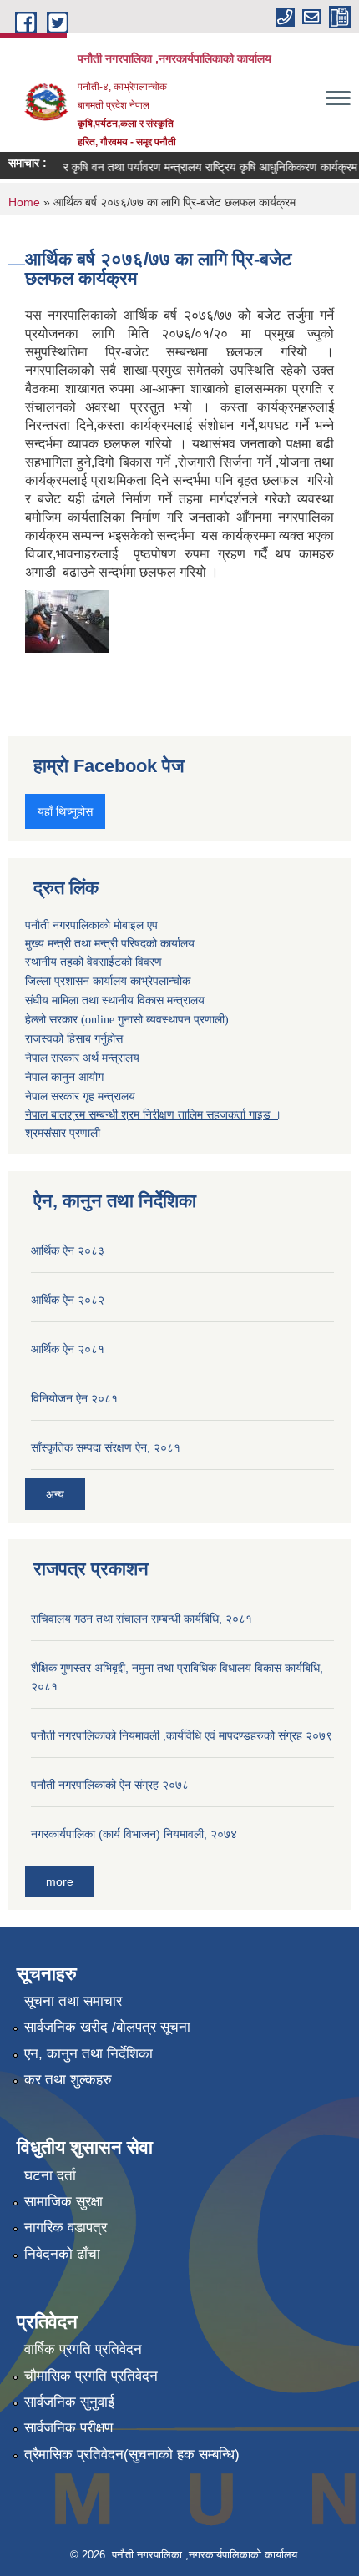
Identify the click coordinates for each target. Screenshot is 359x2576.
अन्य (55, 1494)
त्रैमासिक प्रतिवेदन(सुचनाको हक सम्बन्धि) (132, 2455)
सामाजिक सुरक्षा (63, 2202)
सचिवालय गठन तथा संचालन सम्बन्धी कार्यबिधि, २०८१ (142, 1619)
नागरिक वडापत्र (66, 2227)
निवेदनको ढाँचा (62, 2254)
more (60, 1881)
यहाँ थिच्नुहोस (65, 811)
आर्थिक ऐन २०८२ (68, 1300)
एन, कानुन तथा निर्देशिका (88, 2054)
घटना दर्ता (50, 2176)
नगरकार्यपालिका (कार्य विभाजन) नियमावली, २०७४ (134, 1834)
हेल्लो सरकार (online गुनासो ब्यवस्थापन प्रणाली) (127, 1020)
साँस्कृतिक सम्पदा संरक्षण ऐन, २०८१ (106, 1447)
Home (24, 202)
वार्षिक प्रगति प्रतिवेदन (83, 2349)
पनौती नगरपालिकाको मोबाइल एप (91, 925)
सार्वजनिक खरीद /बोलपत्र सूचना (107, 2027)
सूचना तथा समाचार (73, 2001)
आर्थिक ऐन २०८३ (68, 1250)
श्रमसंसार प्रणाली (63, 1133)
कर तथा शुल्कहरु (68, 2080)
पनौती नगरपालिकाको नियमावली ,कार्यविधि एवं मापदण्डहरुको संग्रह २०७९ (182, 1735)
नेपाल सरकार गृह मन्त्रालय (80, 1096)
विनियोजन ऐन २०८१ (74, 1398)
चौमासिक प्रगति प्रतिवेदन (91, 2376)
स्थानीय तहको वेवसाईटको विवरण (94, 962)
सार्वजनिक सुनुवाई (69, 2402)
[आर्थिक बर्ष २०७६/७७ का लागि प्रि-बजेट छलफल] (67, 620)
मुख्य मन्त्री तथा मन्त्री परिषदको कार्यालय (110, 943)
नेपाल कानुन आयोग (64, 1077)
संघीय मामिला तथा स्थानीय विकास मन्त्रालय (115, 1000)
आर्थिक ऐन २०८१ (68, 1349)
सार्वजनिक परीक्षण (68, 2428)
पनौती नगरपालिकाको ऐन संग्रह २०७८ (110, 1785)
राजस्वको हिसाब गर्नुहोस (74, 1039)
